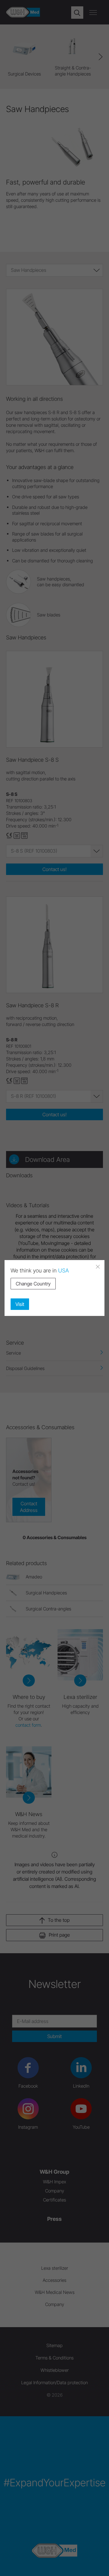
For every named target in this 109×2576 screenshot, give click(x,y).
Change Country (33, 1284)
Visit (20, 1304)
